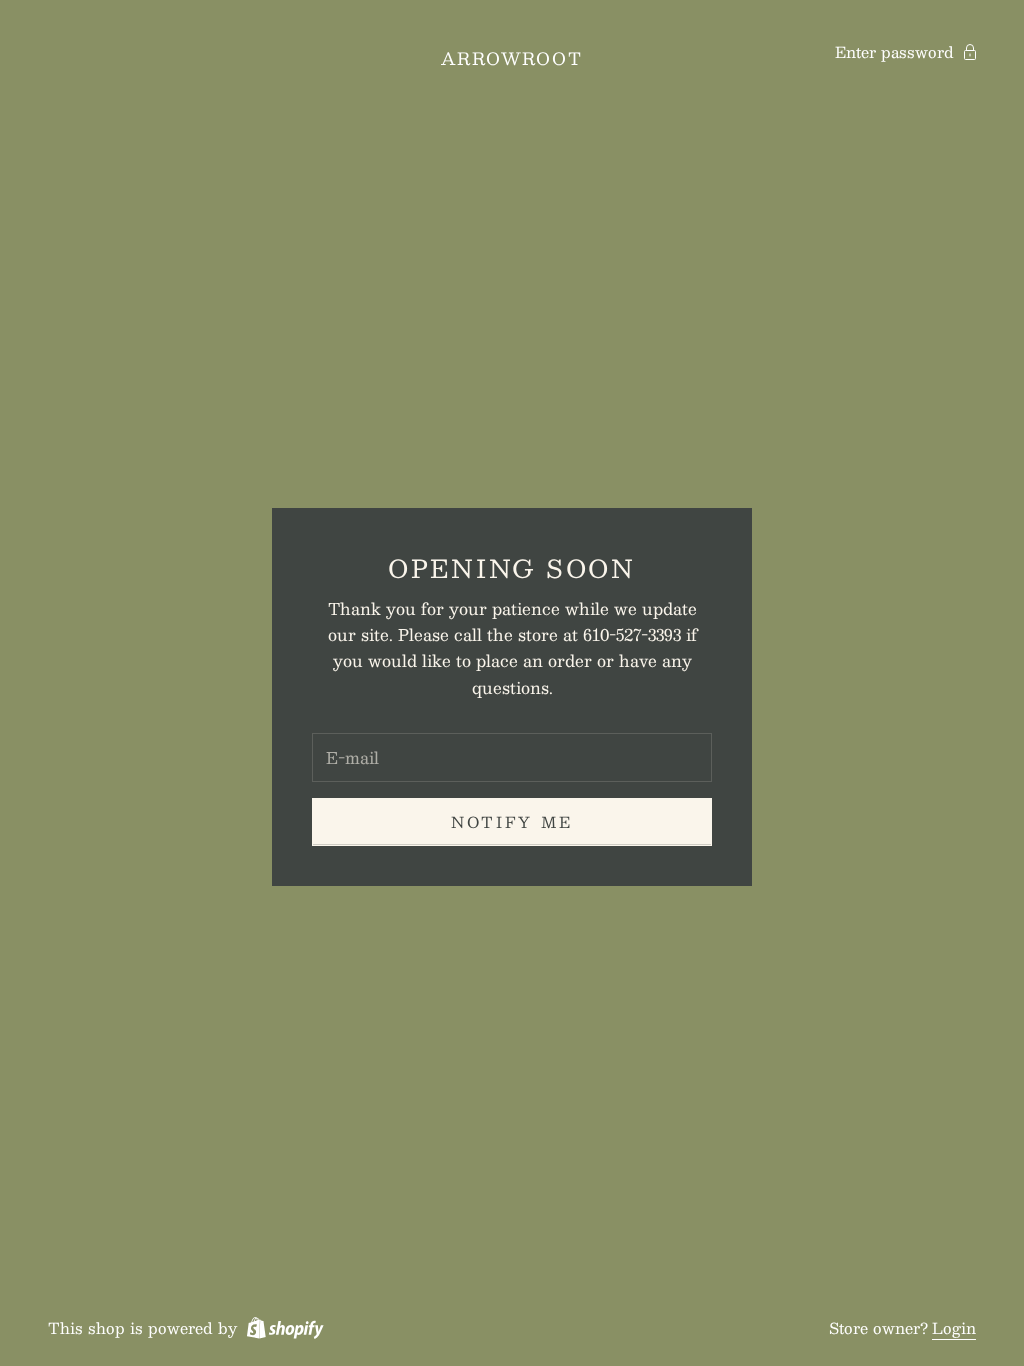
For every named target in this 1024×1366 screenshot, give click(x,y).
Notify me (512, 821)
